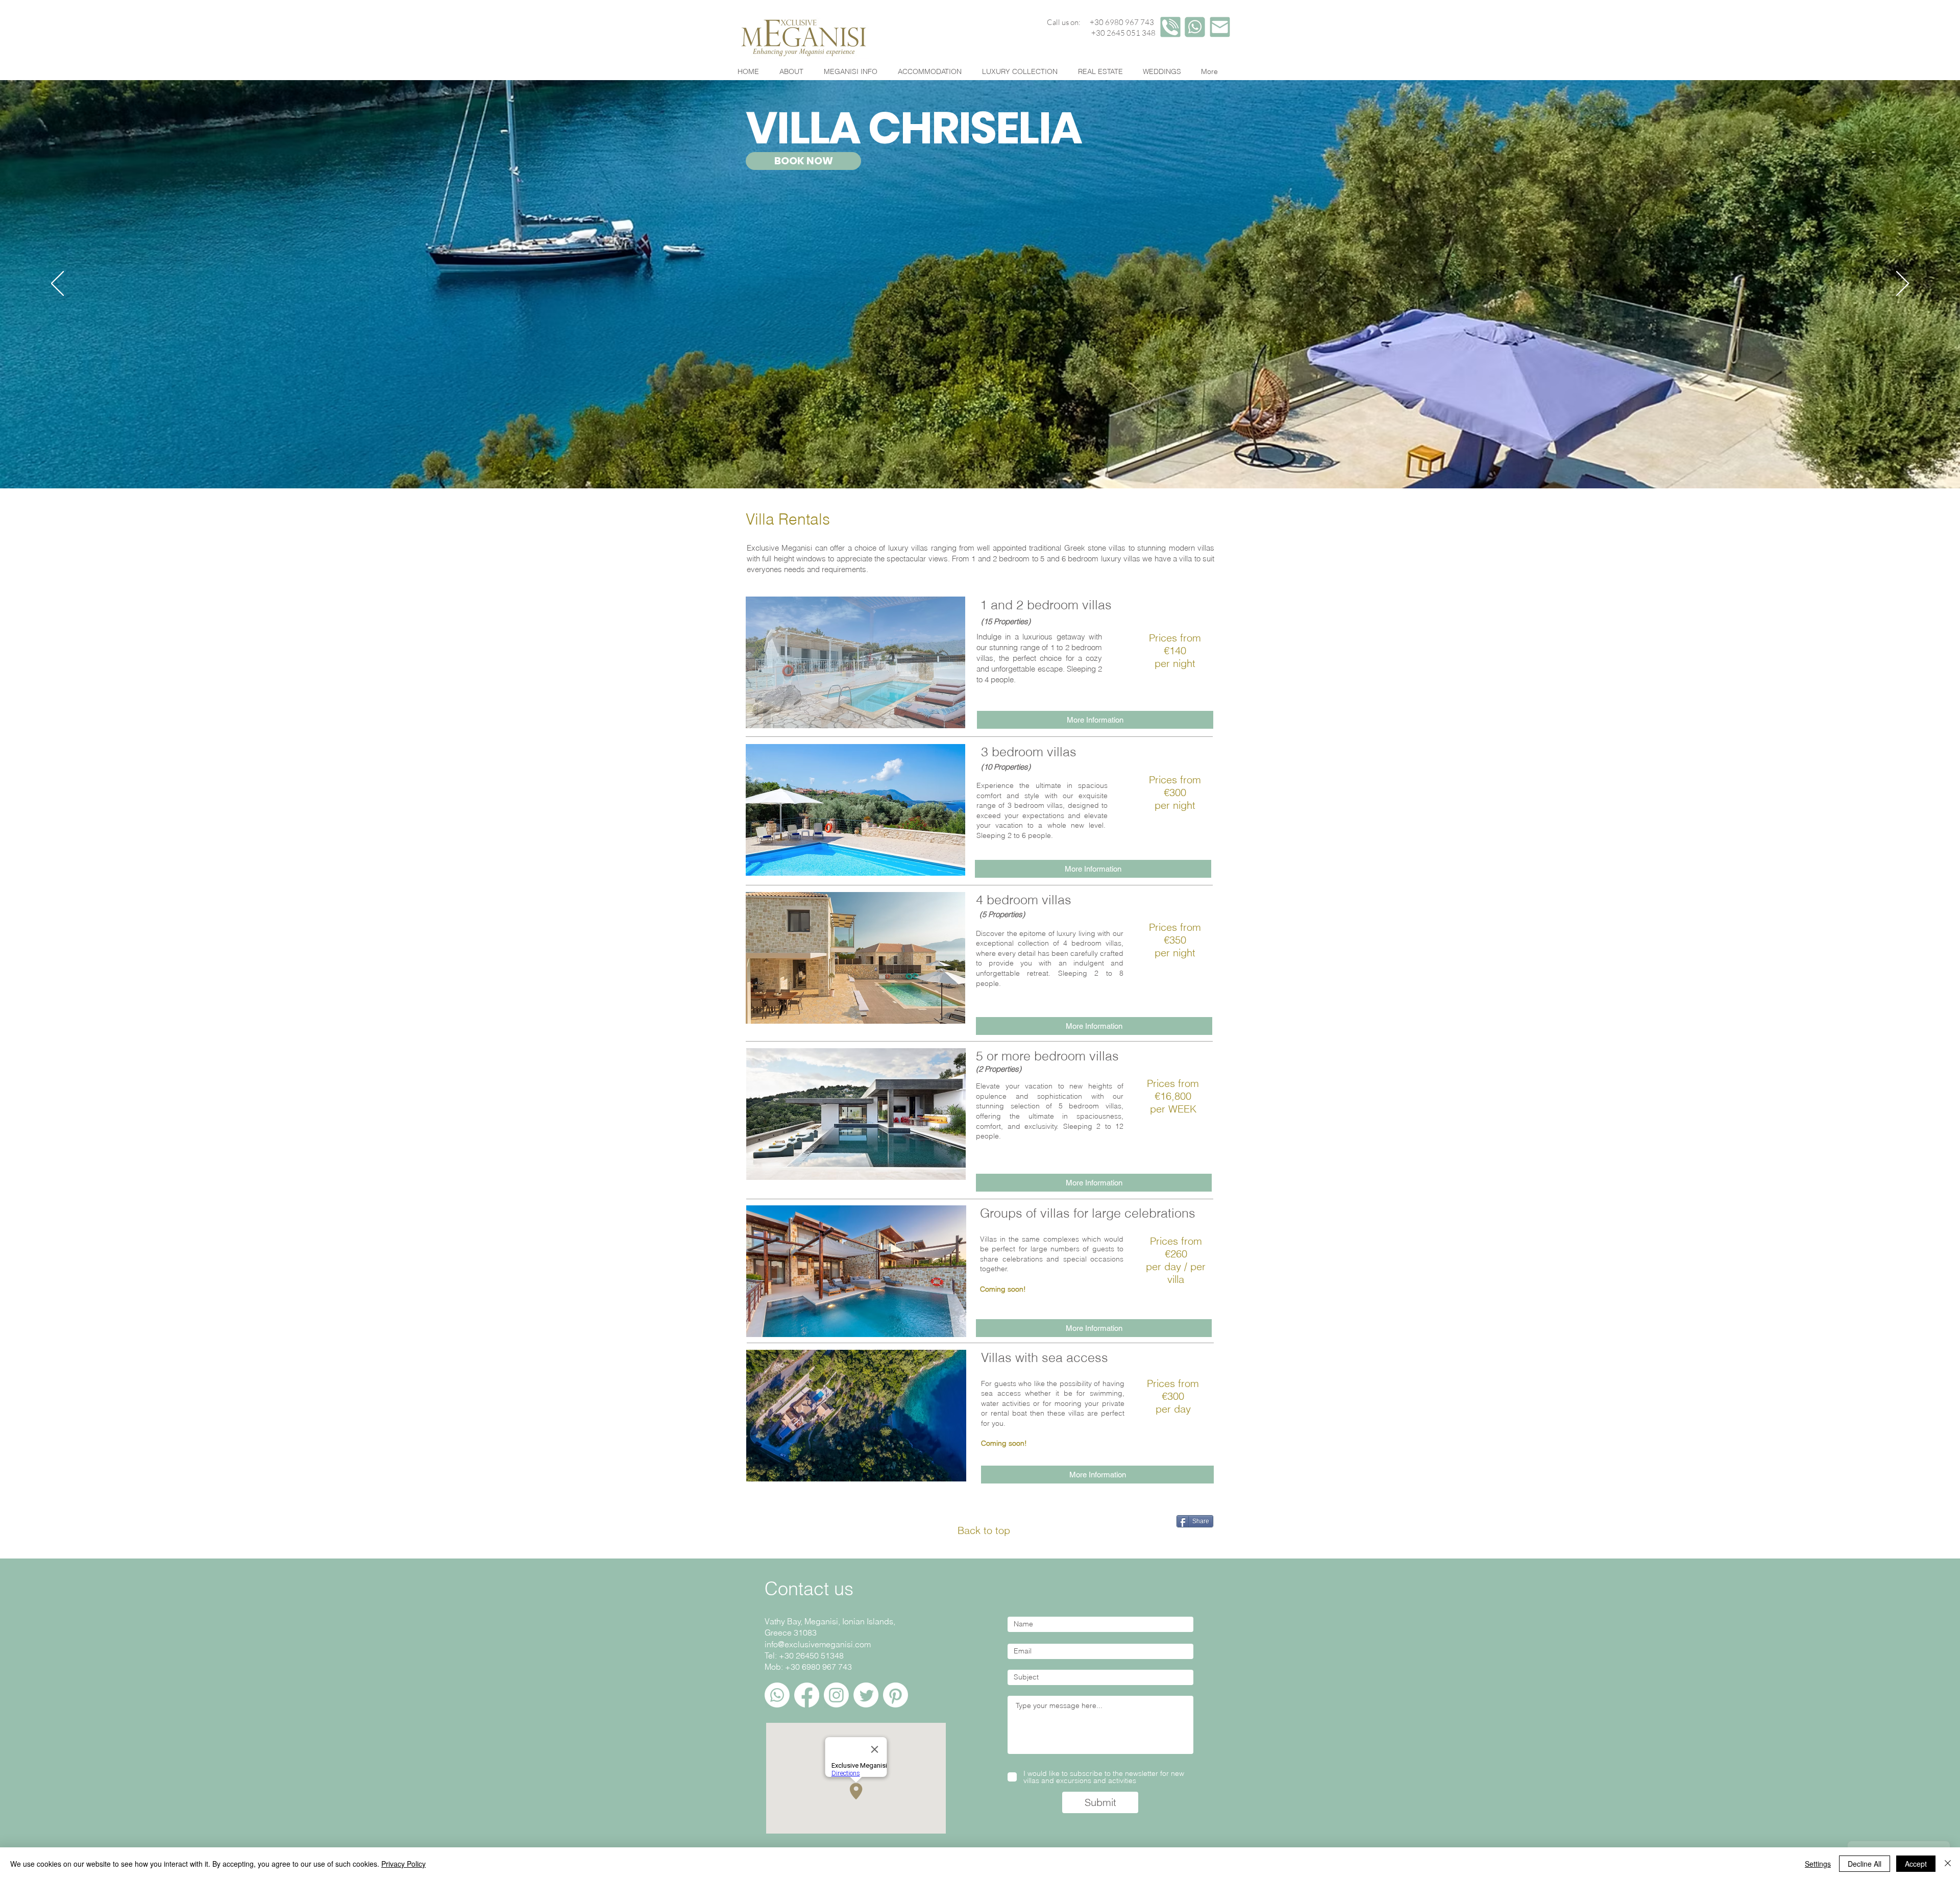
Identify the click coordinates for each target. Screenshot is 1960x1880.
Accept (1916, 1864)
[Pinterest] (896, 1695)
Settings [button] (1818, 1864)
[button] (855, 810)
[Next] (1903, 284)
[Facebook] (807, 1695)
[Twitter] (866, 1695)
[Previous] (57, 284)
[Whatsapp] (777, 1695)
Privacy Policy (403, 1864)
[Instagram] (836, 1695)
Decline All (1865, 1864)
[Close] (1948, 1864)
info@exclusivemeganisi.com (818, 1644)
